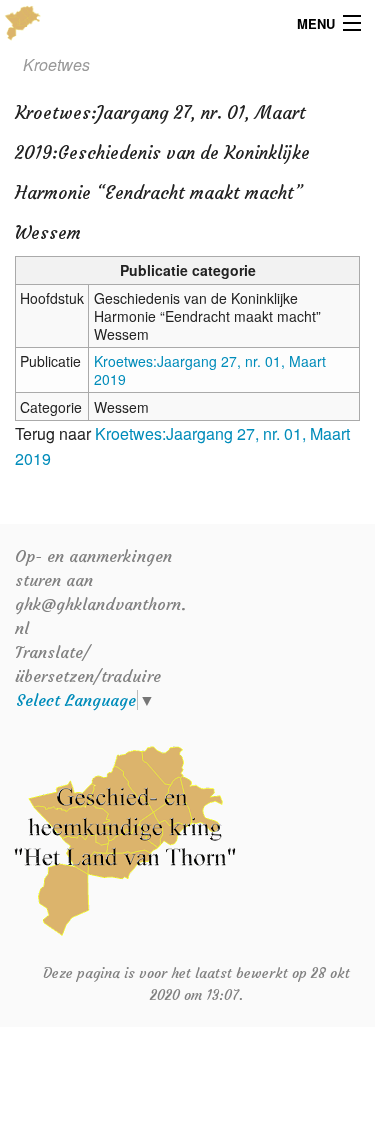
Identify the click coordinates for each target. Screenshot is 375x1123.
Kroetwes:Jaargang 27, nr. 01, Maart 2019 (210, 370)
